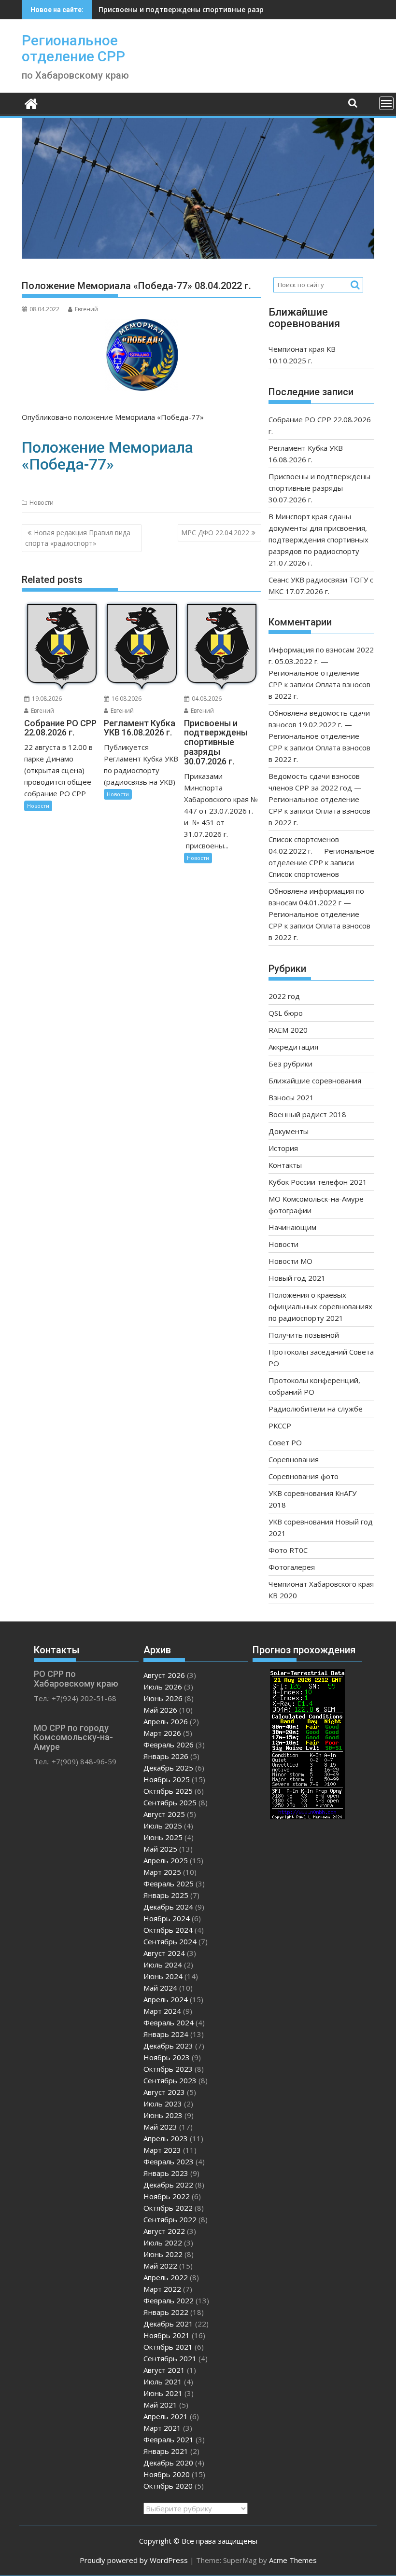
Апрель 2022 (166, 2277)
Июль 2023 (163, 2104)
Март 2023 (162, 2150)
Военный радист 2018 (307, 1114)
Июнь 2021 (163, 2393)
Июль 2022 (163, 2243)
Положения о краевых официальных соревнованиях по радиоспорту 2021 (320, 1306)
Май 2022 (160, 2266)
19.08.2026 (46, 699)
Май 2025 (160, 1849)
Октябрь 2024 (168, 1930)
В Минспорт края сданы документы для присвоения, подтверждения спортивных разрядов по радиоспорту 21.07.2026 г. (318, 540)
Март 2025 (162, 1872)
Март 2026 (162, 1733)
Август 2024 (164, 1953)
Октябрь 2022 (168, 2208)
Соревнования (294, 1459)
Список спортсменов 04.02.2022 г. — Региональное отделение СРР (321, 851)
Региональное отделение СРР (73, 48)
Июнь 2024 (163, 1976)
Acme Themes (293, 2560)
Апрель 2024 (166, 1999)
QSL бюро (286, 1013)
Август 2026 (164, 1675)
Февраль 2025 (169, 1884)
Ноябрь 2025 (167, 1779)
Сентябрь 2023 (170, 2080)
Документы (289, 1131)
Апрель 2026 (166, 1721)
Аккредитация (293, 1047)
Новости (42, 503)
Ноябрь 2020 (167, 2474)
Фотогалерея (292, 1567)
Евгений (86, 309)
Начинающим (292, 1227)
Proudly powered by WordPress (134, 2560)
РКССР (280, 1426)
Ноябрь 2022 (167, 2196)
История (283, 1148)
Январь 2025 (166, 1895)
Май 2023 (160, 2127)
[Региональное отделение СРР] (31, 103)
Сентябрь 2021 (170, 2358)
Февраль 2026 (169, 1745)
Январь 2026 (166, 1756)
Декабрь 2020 (168, 2463)
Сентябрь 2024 (170, 1941)
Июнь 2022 (163, 2254)
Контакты (285, 1165)
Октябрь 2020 (168, 2486)
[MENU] (386, 103)
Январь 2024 (166, 2034)
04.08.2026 (206, 699)
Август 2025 (164, 1814)
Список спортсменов (304, 874)
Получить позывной (304, 1335)
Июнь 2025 (163, 1837)
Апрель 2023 (166, 2138)
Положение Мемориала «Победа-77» (107, 456)
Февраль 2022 (169, 2300)
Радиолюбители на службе (316, 1409)
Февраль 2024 (169, 2022)
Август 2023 (164, 2092)
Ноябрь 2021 (167, 2335)
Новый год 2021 (297, 1278)
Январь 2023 (166, 2173)
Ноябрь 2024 (167, 1918)
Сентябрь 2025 (170, 1802)
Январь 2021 (166, 2451)
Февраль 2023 (169, 2161)
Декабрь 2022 (168, 2185)
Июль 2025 (163, 1826)
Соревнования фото (304, 1476)
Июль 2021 (163, 2382)
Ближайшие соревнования (315, 1080)
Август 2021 (164, 2370)
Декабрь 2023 (168, 2046)
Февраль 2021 (169, 2439)
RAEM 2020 (288, 1030)
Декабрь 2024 (168, 1907)
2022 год (284, 996)
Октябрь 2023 (168, 2069)
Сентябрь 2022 (170, 2219)
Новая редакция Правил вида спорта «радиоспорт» (78, 538)
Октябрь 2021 (168, 2347)
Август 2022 (164, 2231)
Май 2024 (160, 1988)
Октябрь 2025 (168, 1791)
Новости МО (290, 1261)
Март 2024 (162, 2011)
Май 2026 (160, 1710)
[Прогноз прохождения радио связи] (307, 1816)
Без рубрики (290, 1064)
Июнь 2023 (163, 2115)
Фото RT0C (288, 1550)
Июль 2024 (163, 1965)
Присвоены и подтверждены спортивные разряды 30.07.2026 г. (210, 9)
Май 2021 (160, 2405)
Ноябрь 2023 (167, 2057)
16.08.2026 (126, 699)
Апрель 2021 (166, 2416)
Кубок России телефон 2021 (318, 1182)
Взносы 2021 (291, 1097)
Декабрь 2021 (168, 2324)
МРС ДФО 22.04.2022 (215, 533)
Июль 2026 (163, 1687)
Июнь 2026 (163, 1698)
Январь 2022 (166, 2312)
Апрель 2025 (166, 1860)
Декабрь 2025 (168, 1768)
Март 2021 (162, 2428)
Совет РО (285, 1442)
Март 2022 (162, 2289)
